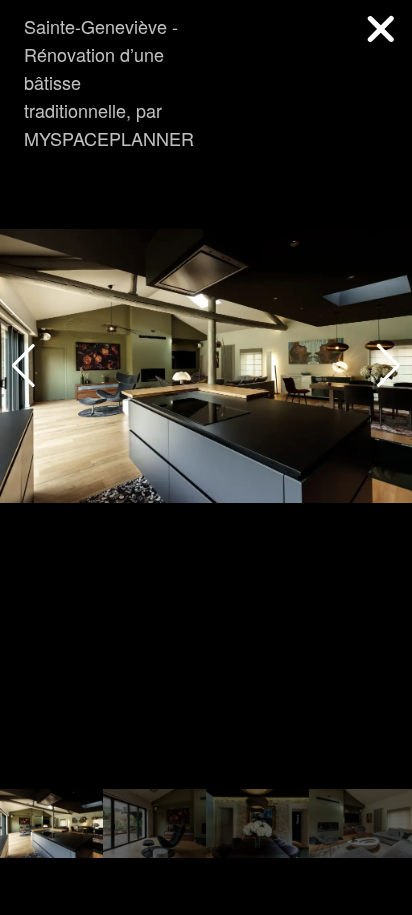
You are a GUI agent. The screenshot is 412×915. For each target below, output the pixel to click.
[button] (388, 366)
